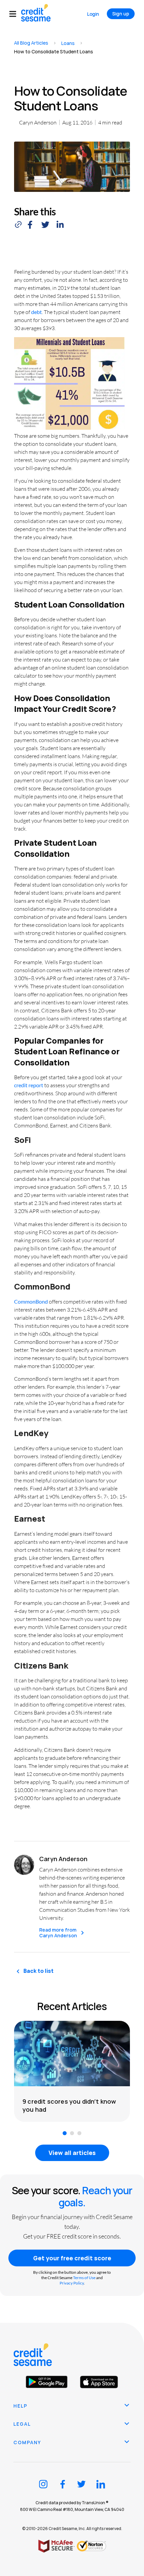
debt (37, 312)
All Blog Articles (31, 43)
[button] (15, 14)
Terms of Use (84, 2278)
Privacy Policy (72, 2283)
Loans (68, 43)
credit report (29, 1085)
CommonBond (31, 1301)
